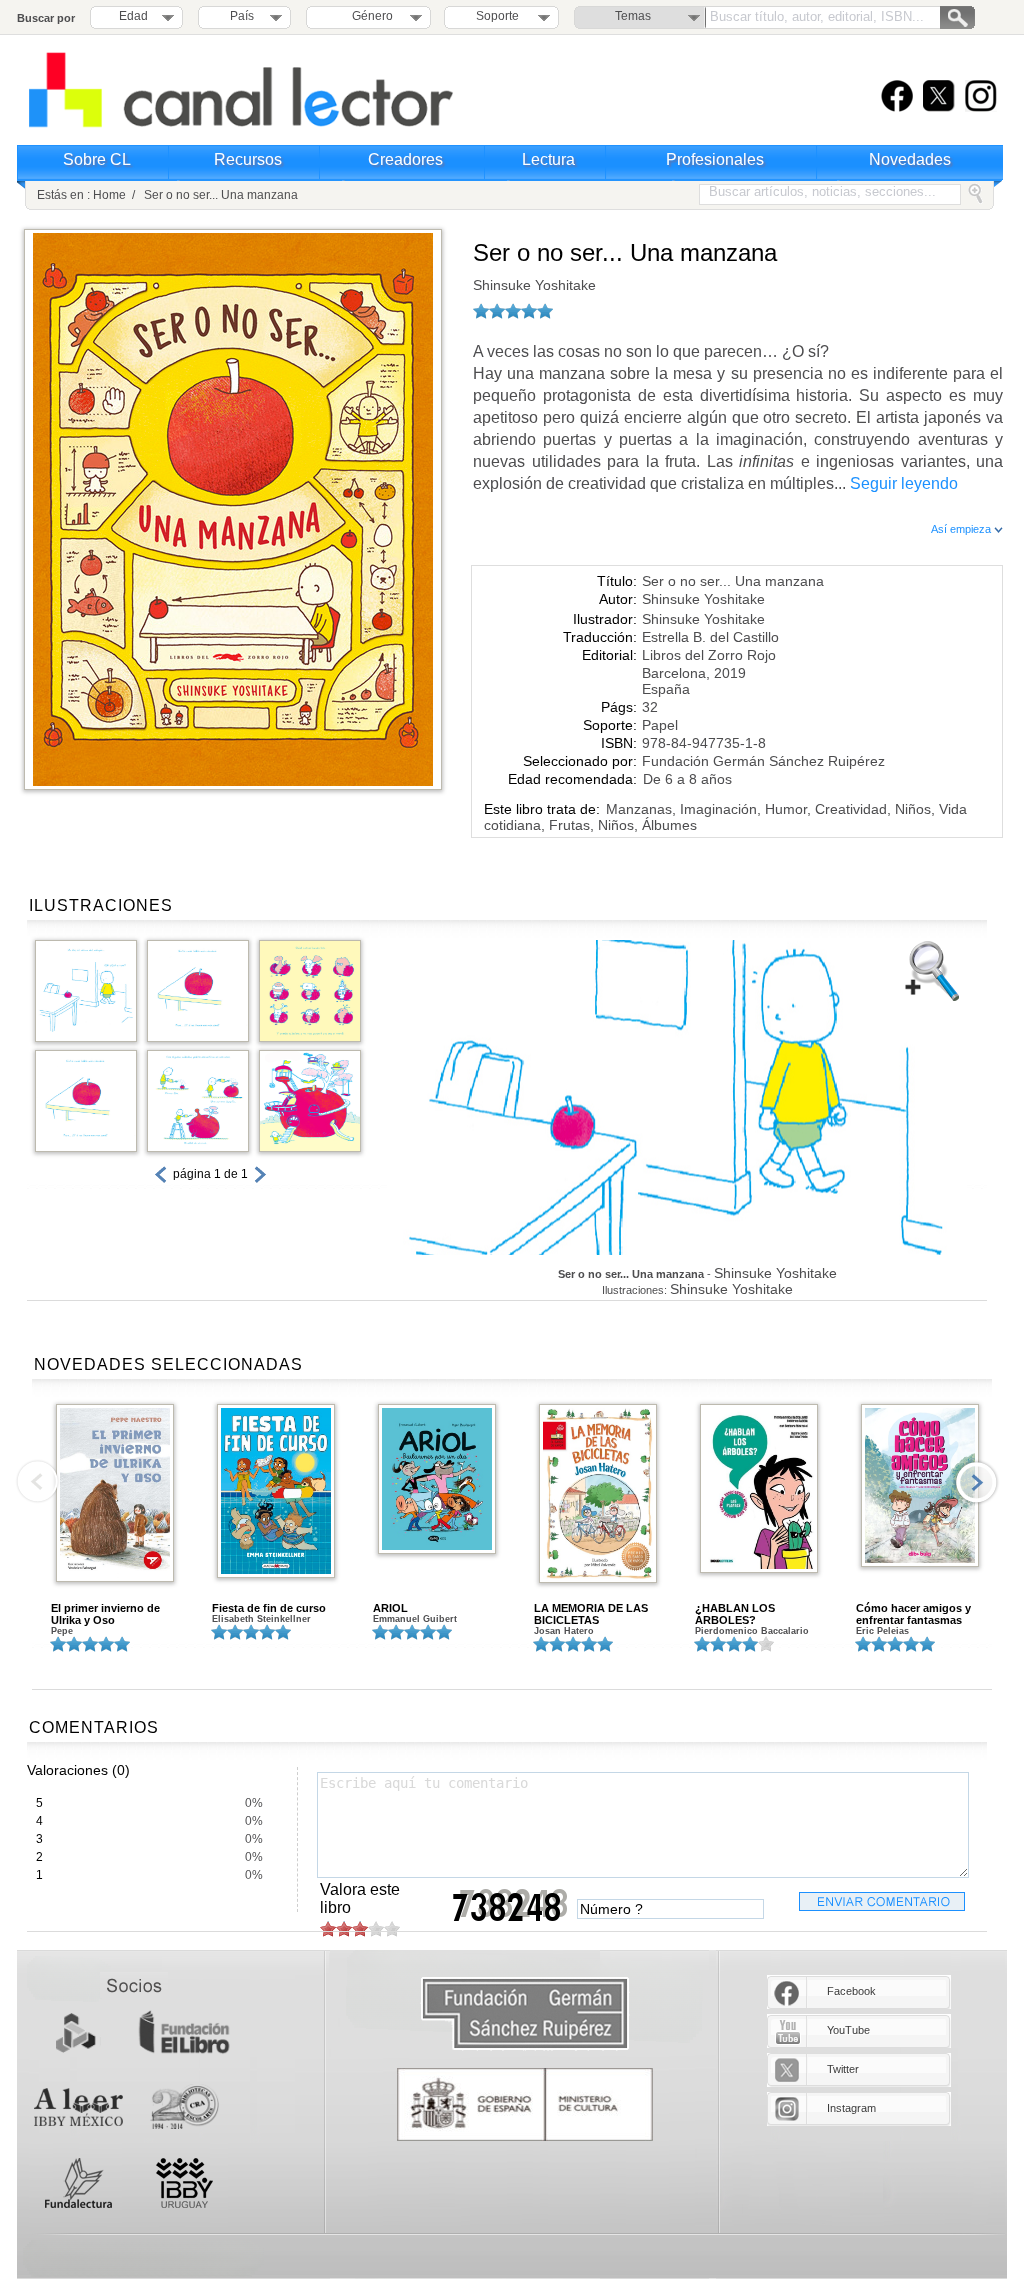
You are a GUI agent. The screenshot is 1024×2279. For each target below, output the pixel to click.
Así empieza (962, 529)
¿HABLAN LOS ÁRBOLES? (735, 1614)
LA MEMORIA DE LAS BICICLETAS (591, 1614)
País (242, 16)
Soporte (497, 16)
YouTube (848, 2030)
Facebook (851, 1991)
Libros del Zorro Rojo (709, 655)
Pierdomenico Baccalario (752, 1631)
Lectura (548, 159)
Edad (133, 16)
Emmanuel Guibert (415, 1619)
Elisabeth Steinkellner (261, 1619)
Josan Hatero (564, 1631)
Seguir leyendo (904, 483)
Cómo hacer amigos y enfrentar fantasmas (913, 1614)
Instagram (851, 2108)
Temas (633, 16)
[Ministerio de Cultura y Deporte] (525, 2104)
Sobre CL (97, 159)
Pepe (62, 1631)
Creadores (405, 159)
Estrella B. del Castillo (710, 637)
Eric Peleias (882, 1631)
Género (369, 16)
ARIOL (390, 1608)
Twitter (843, 2069)
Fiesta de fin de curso (269, 1608)
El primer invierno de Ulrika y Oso (105, 1614)
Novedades (910, 159)
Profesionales (715, 159)
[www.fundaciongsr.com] (525, 2014)
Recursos (248, 159)
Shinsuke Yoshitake (534, 285)
